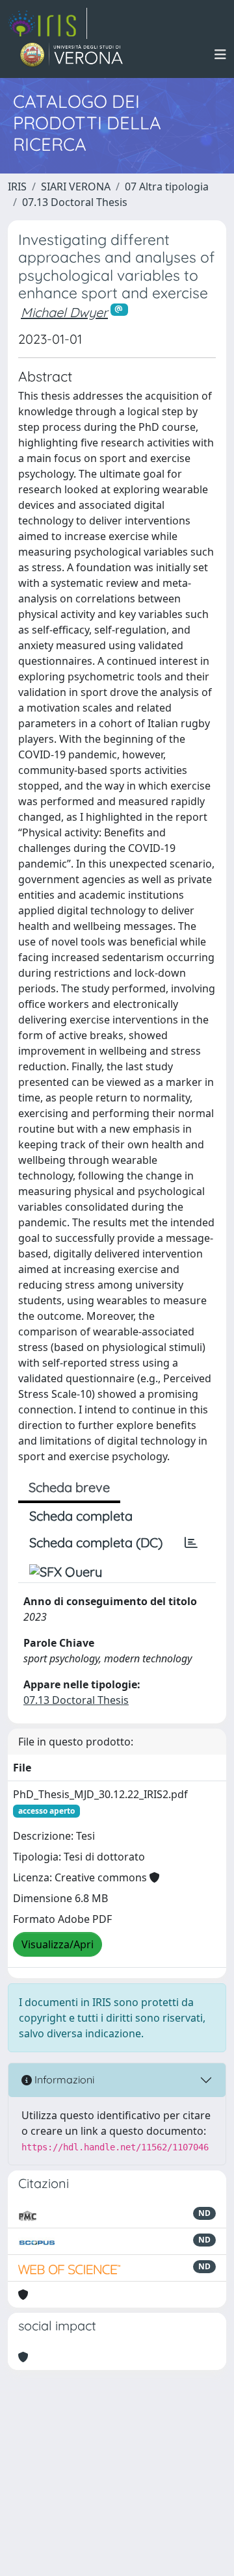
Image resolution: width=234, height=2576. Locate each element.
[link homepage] (47, 23)
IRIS (17, 187)
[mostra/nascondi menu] (220, 55)
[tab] (191, 1543)
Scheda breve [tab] (69, 1487)
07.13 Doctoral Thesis (75, 202)
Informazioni (63, 2080)
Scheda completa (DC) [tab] (96, 1542)
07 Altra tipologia (167, 187)
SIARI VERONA (76, 187)
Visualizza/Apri (58, 1944)
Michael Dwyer (64, 312)
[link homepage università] (72, 55)
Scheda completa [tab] (81, 1516)
